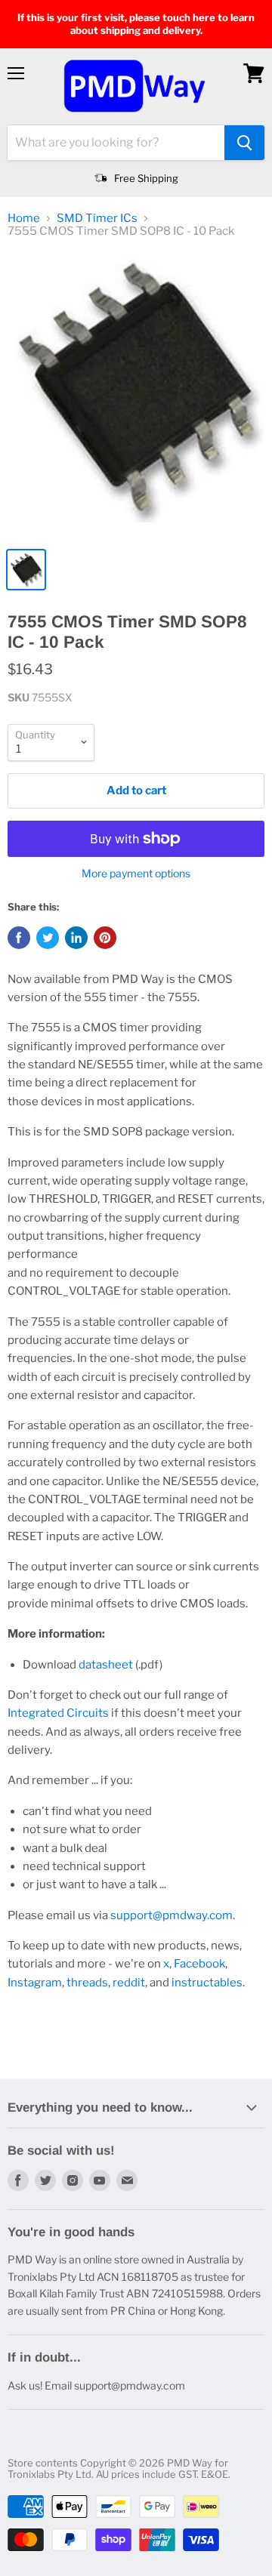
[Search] (244, 143)
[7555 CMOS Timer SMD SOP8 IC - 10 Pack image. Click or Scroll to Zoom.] (136, 396)
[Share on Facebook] (19, 938)
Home (24, 219)
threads (87, 1983)
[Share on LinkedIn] (76, 938)
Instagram (35, 1983)
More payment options (136, 874)
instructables (207, 1983)
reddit (129, 1983)
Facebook (199, 1964)
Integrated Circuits (58, 1713)
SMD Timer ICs (97, 219)
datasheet (106, 1665)
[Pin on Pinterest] (105, 938)
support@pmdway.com (172, 1915)
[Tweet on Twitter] (48, 938)
